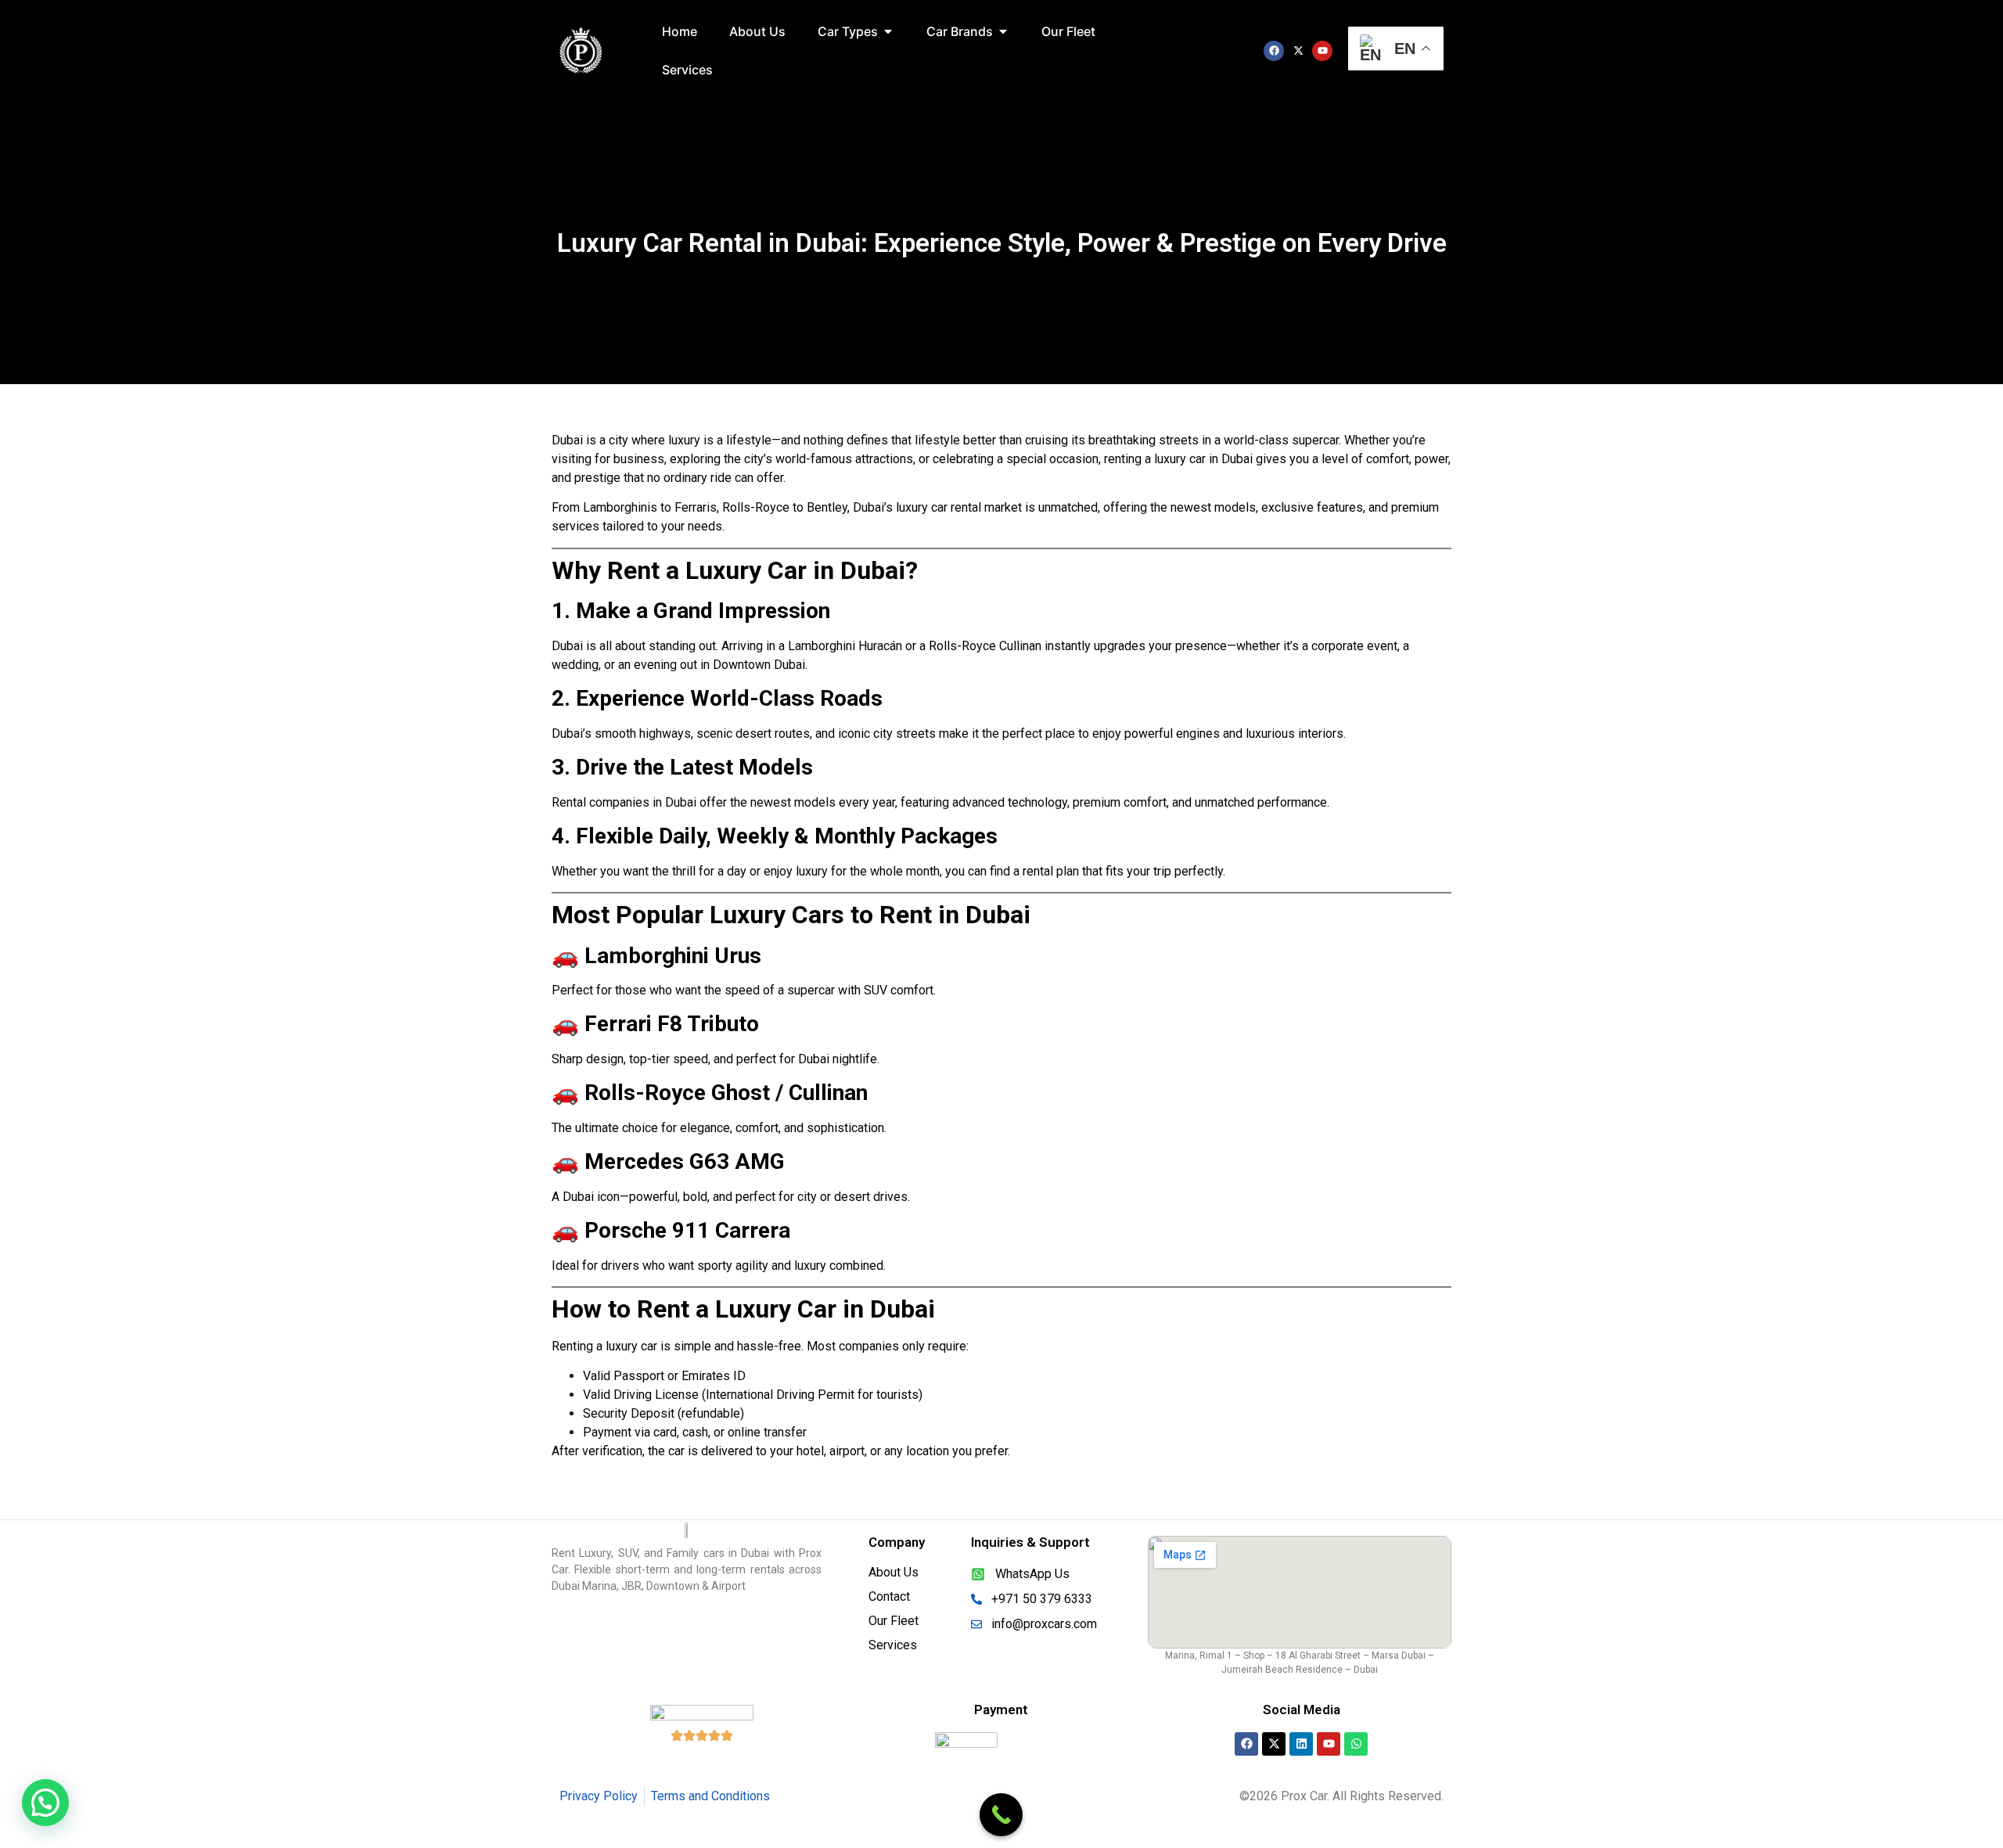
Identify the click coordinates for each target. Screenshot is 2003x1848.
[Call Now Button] (1001, 1815)
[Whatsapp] (1356, 1744)
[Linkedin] (1301, 1744)
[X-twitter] (1298, 51)
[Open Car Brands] (1003, 31)
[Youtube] (1322, 51)
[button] (45, 1803)
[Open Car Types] (888, 31)
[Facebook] (1274, 51)
